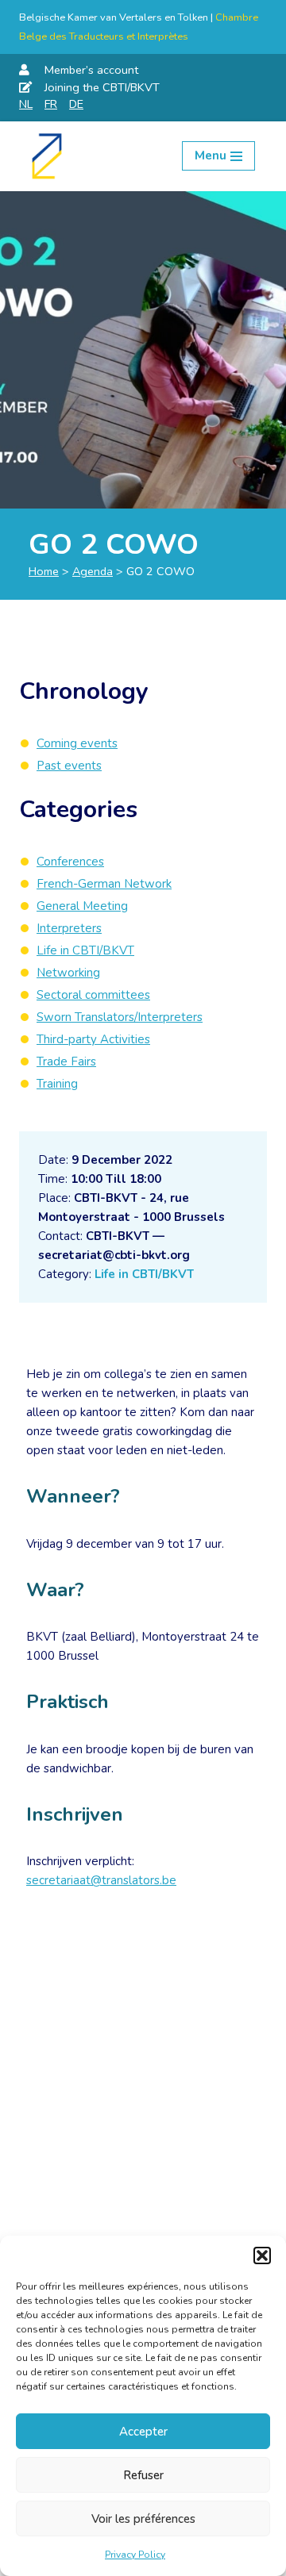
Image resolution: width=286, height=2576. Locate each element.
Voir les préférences (143, 2519)
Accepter (143, 2432)
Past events (69, 766)
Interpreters (69, 928)
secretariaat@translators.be (101, 1880)
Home (44, 571)
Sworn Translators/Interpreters (120, 1017)
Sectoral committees (93, 995)
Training (57, 1084)
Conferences (70, 862)
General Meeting (82, 906)
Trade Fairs (66, 1061)
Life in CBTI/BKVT (144, 1274)
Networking (68, 973)
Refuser (143, 2475)
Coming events (77, 743)
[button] (262, 2255)
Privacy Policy (135, 2555)
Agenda (93, 571)
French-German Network (104, 884)
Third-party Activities (93, 1039)
